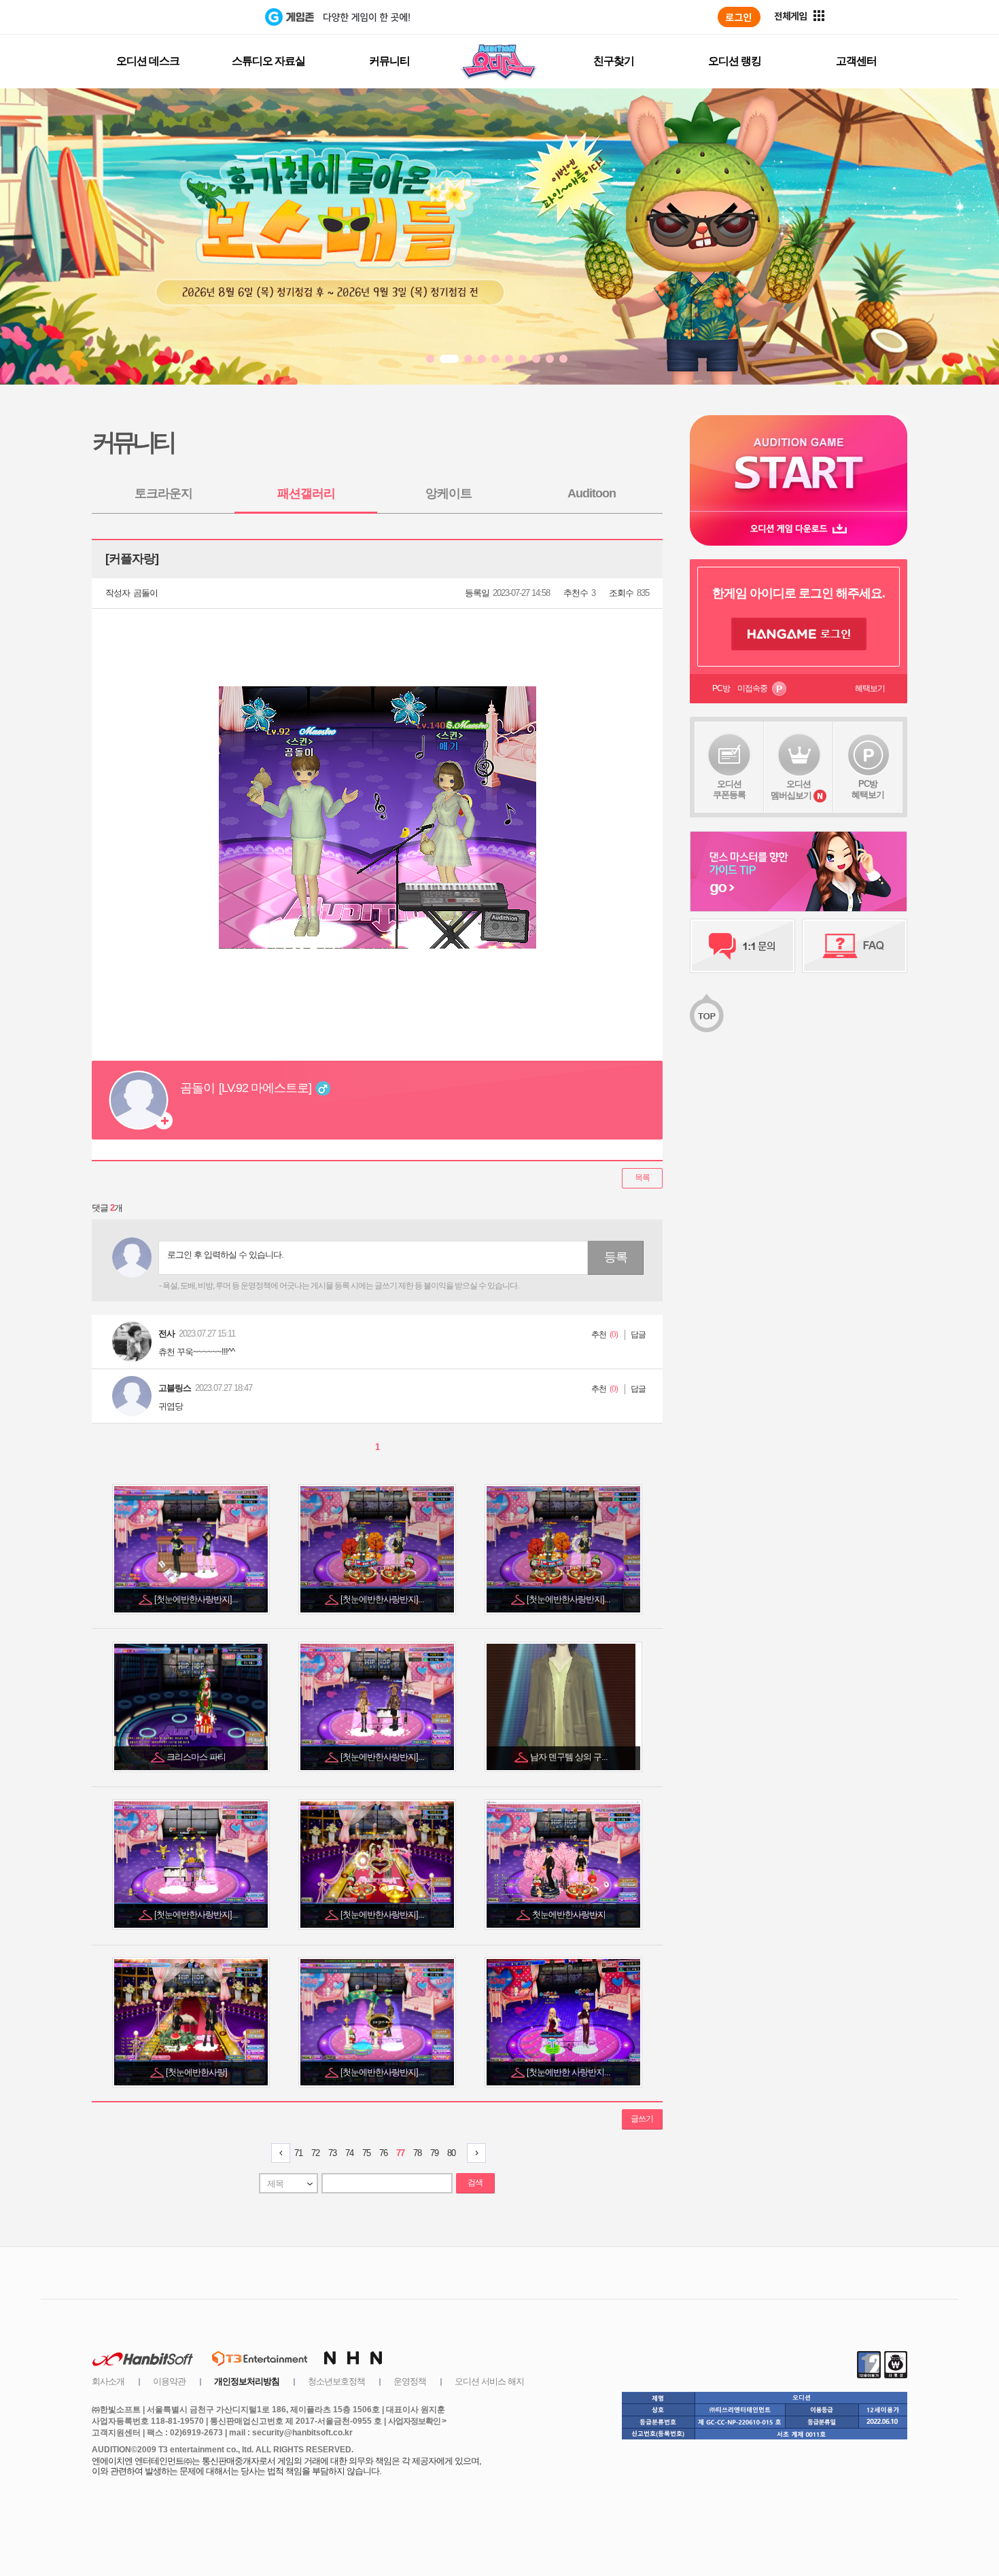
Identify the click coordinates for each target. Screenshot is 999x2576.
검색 (475, 2183)
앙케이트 (449, 493)
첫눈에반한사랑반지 (570, 1915)
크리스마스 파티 (197, 1757)
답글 (638, 1335)
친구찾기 (614, 61)
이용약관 (169, 2381)
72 (315, 2153)
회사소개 (108, 2381)
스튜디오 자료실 (268, 61)
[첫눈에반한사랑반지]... (197, 1599)
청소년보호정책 (336, 2381)
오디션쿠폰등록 (729, 789)
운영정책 (410, 2381)
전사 (166, 1334)
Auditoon (592, 493)
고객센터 (856, 61)
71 (298, 2153)
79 (434, 2153)
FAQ (855, 946)
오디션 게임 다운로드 (799, 528)
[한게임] (209, 17)
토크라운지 (163, 493)
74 (349, 2153)
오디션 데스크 (148, 61)
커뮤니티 (389, 61)
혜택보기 (870, 688)
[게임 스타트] (799, 463)
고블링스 (175, 1388)
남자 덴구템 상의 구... (570, 1757)
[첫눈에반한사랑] (197, 2072)
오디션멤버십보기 (791, 790)
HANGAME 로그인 (799, 634)
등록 (616, 1257)
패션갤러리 (306, 493)
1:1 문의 (742, 946)
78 (417, 2153)
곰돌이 (145, 593)
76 (383, 2153)
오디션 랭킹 (735, 61)
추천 (599, 1335)
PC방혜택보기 (868, 789)
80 (451, 2153)
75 (366, 2153)
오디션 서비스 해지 (489, 2381)
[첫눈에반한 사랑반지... (569, 2072)
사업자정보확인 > (417, 2421)
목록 (642, 1178)
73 (332, 2153)
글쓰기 (642, 2119)
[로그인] (739, 17)
